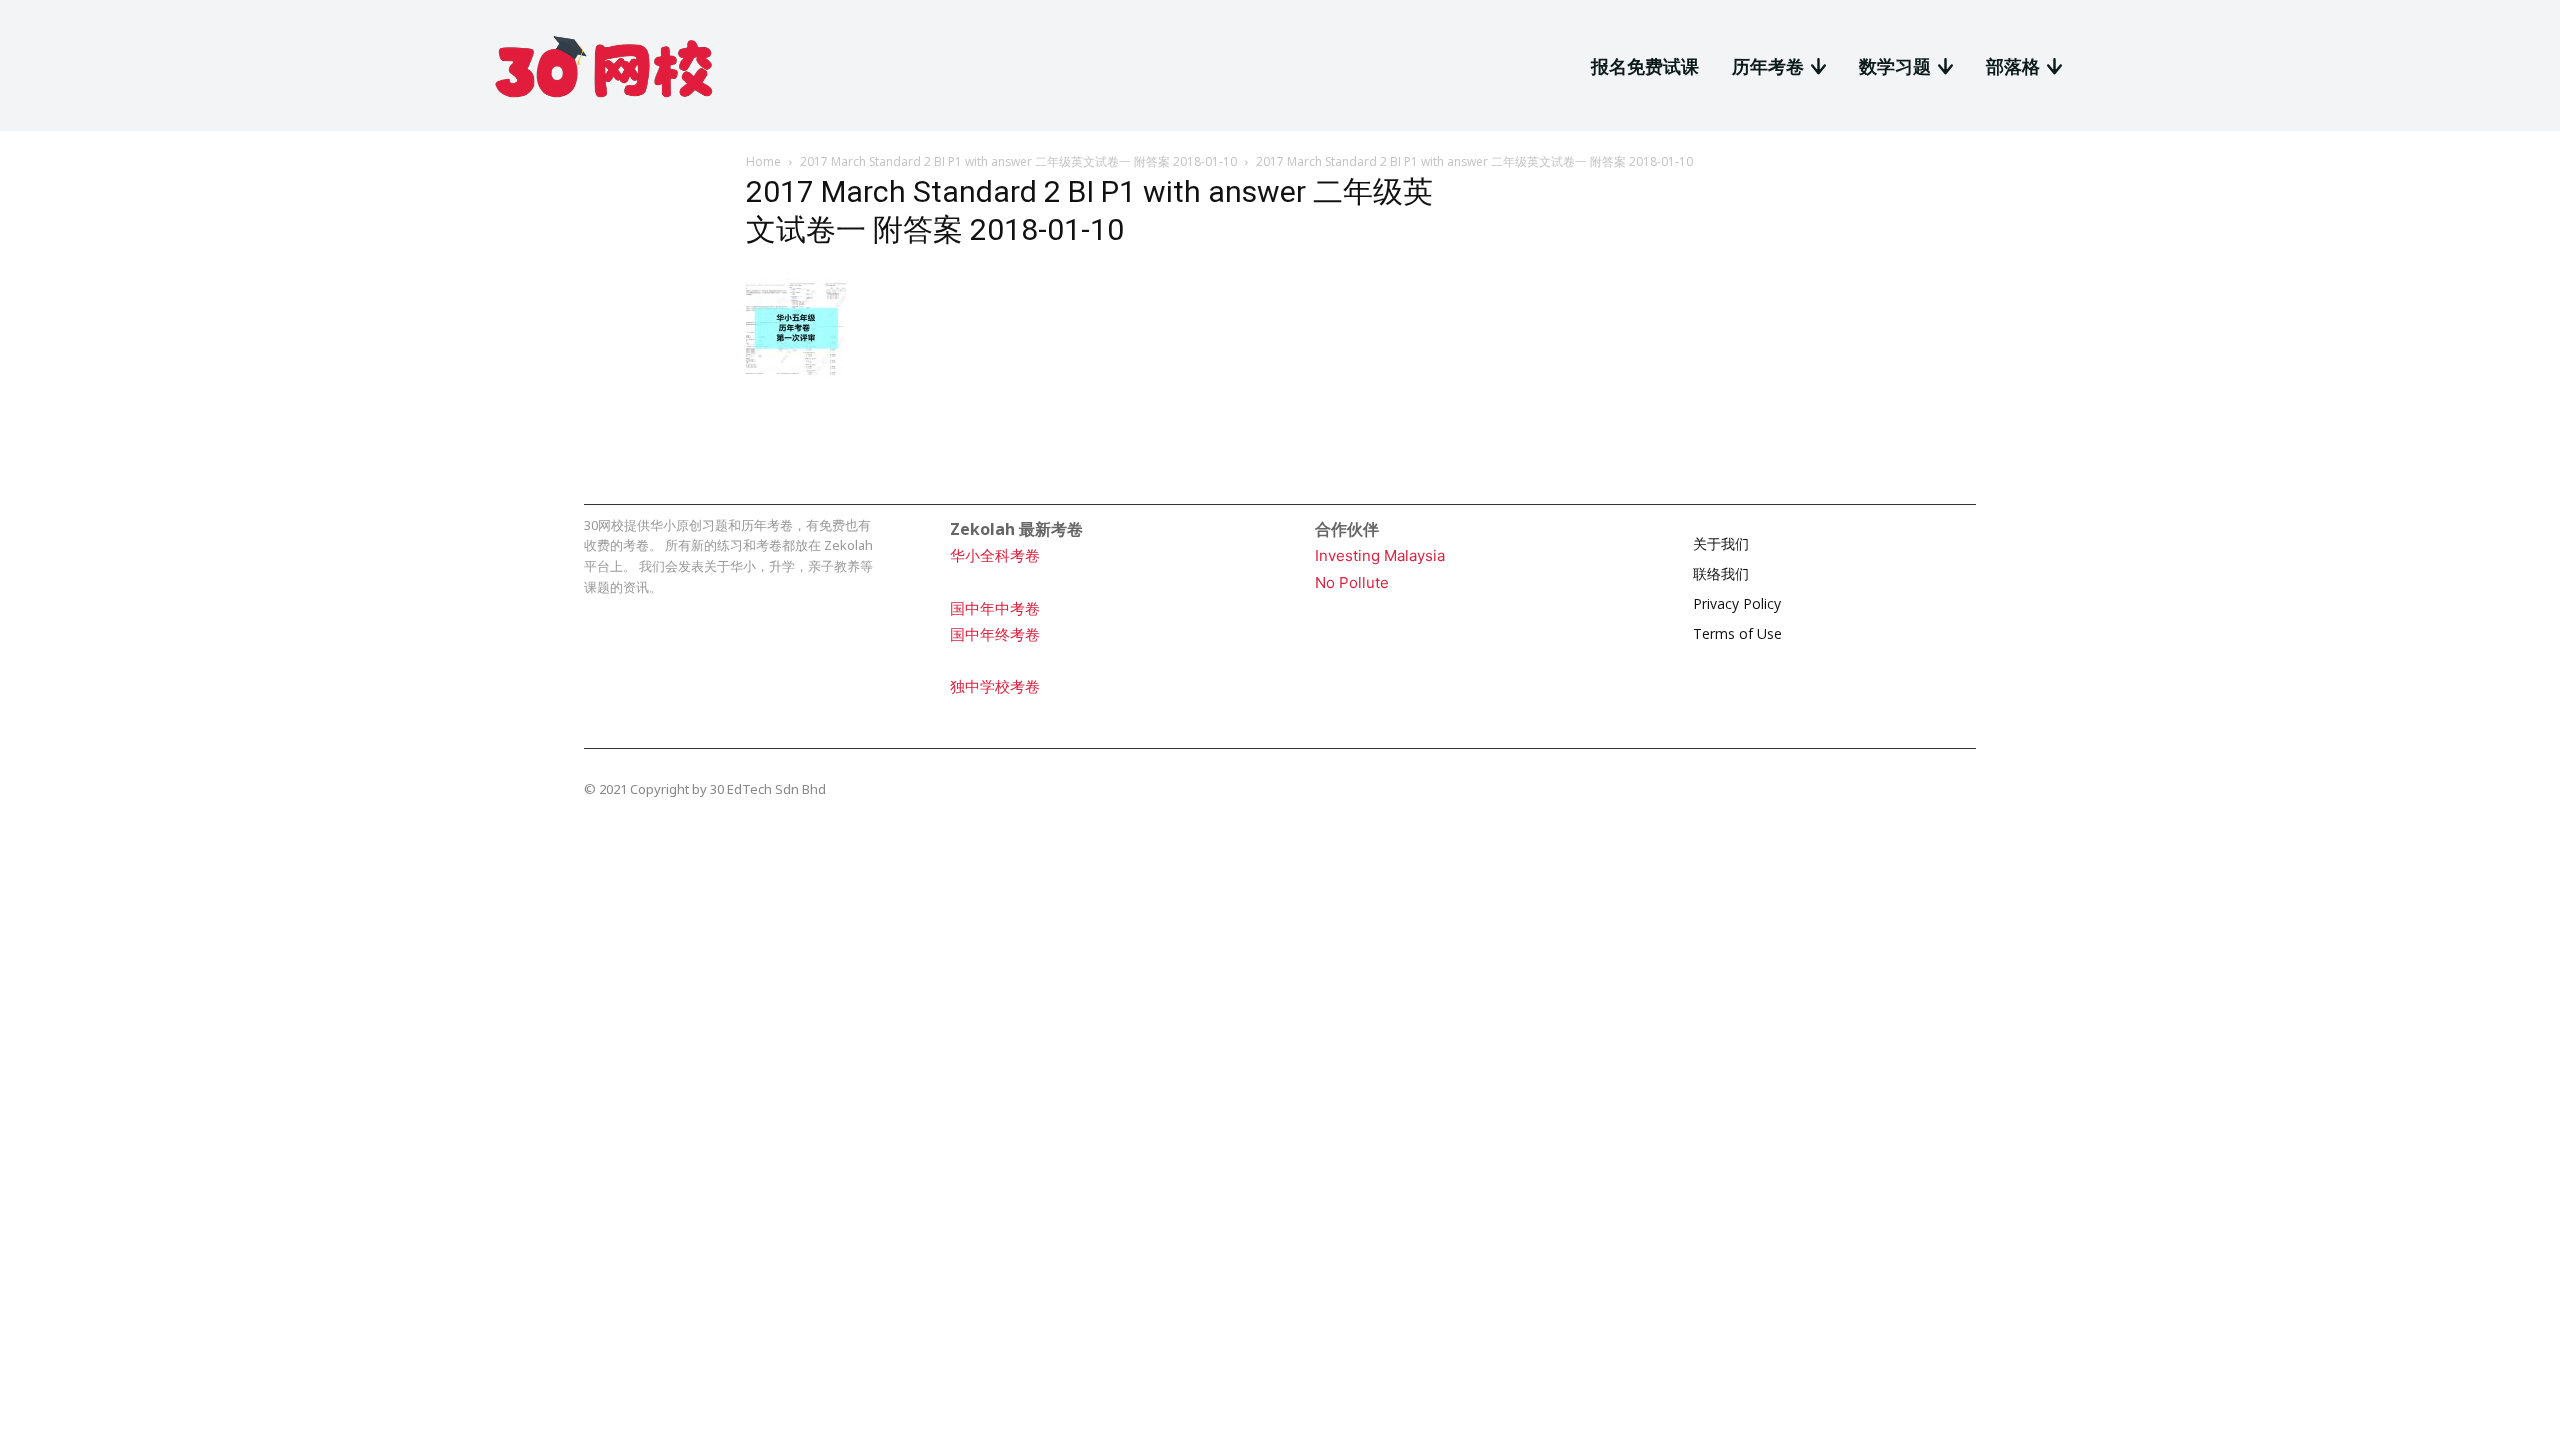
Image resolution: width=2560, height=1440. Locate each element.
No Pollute (1352, 582)
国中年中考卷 (995, 608)
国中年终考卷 (995, 634)
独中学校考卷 (995, 686)
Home (763, 161)
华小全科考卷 (995, 555)
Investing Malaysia (1380, 555)
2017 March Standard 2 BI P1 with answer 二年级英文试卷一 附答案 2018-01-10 (1018, 161)
